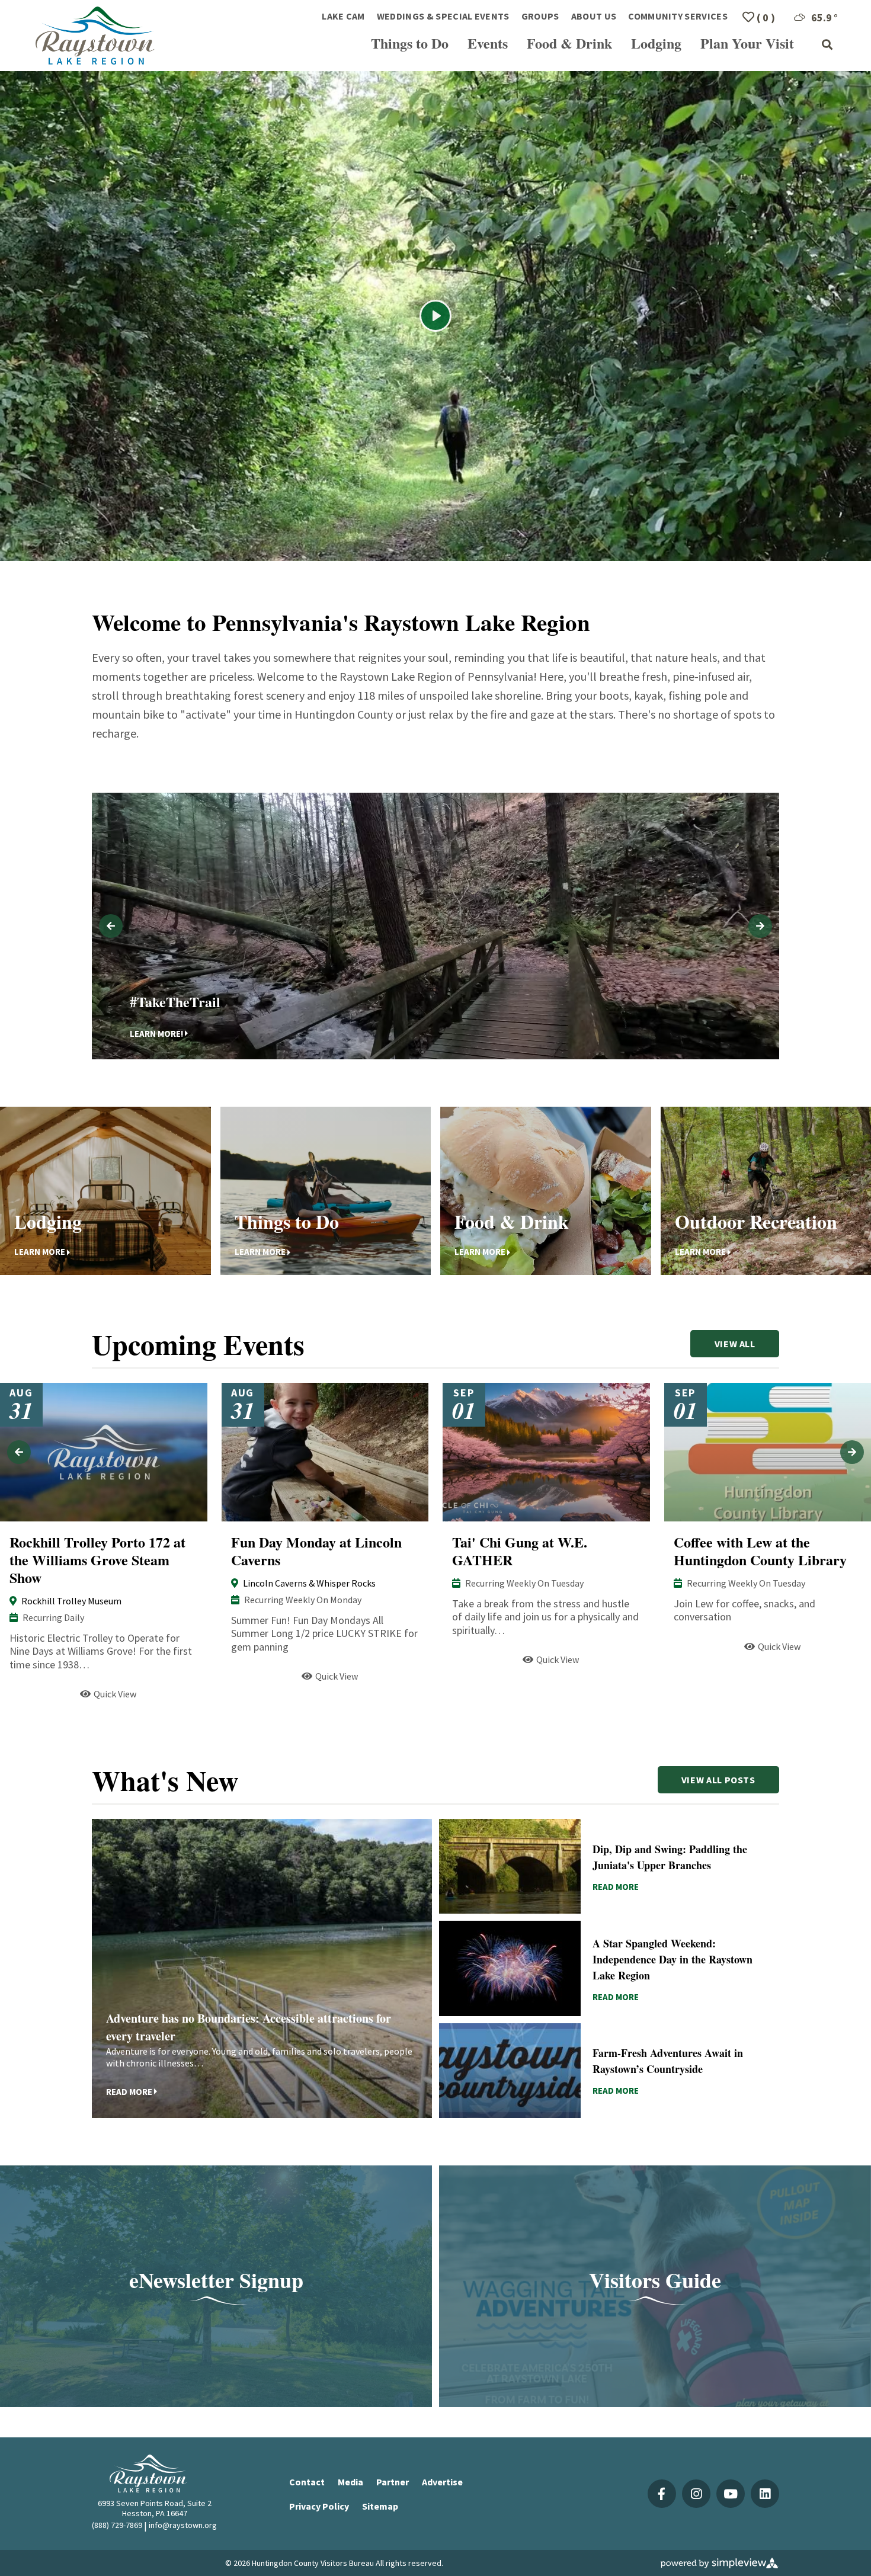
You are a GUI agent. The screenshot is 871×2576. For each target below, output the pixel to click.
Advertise (442, 2482)
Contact (307, 2482)
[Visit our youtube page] (731, 2494)
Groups (540, 16)
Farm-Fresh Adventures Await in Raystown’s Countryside (668, 2061)
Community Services (678, 16)
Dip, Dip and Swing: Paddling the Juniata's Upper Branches (670, 1857)
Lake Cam (343, 16)
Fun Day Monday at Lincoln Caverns (316, 1551)
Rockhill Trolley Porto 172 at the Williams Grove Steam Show (97, 1560)
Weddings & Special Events (443, 16)
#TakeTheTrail (175, 1001)
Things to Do (410, 43)
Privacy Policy (319, 2506)
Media (350, 2482)
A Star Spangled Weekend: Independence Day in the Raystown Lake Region (673, 1959)
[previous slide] (111, 926)
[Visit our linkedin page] (765, 2494)
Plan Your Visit (747, 43)
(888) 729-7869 (117, 2525)
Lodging (656, 43)
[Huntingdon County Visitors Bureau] (95, 36)
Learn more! (156, 1033)
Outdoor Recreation (756, 1221)
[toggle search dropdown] (827, 45)
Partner (393, 2482)
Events (488, 43)
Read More (33, 1694)
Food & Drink (569, 43)
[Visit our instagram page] (696, 2494)
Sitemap (380, 2506)
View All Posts (718, 1780)
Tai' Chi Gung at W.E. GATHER (520, 1551)
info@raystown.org (183, 2525)
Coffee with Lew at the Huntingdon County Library (760, 1551)
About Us (594, 16)
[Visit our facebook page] (662, 2494)
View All (735, 1344)
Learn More (40, 1252)
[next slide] (760, 926)
